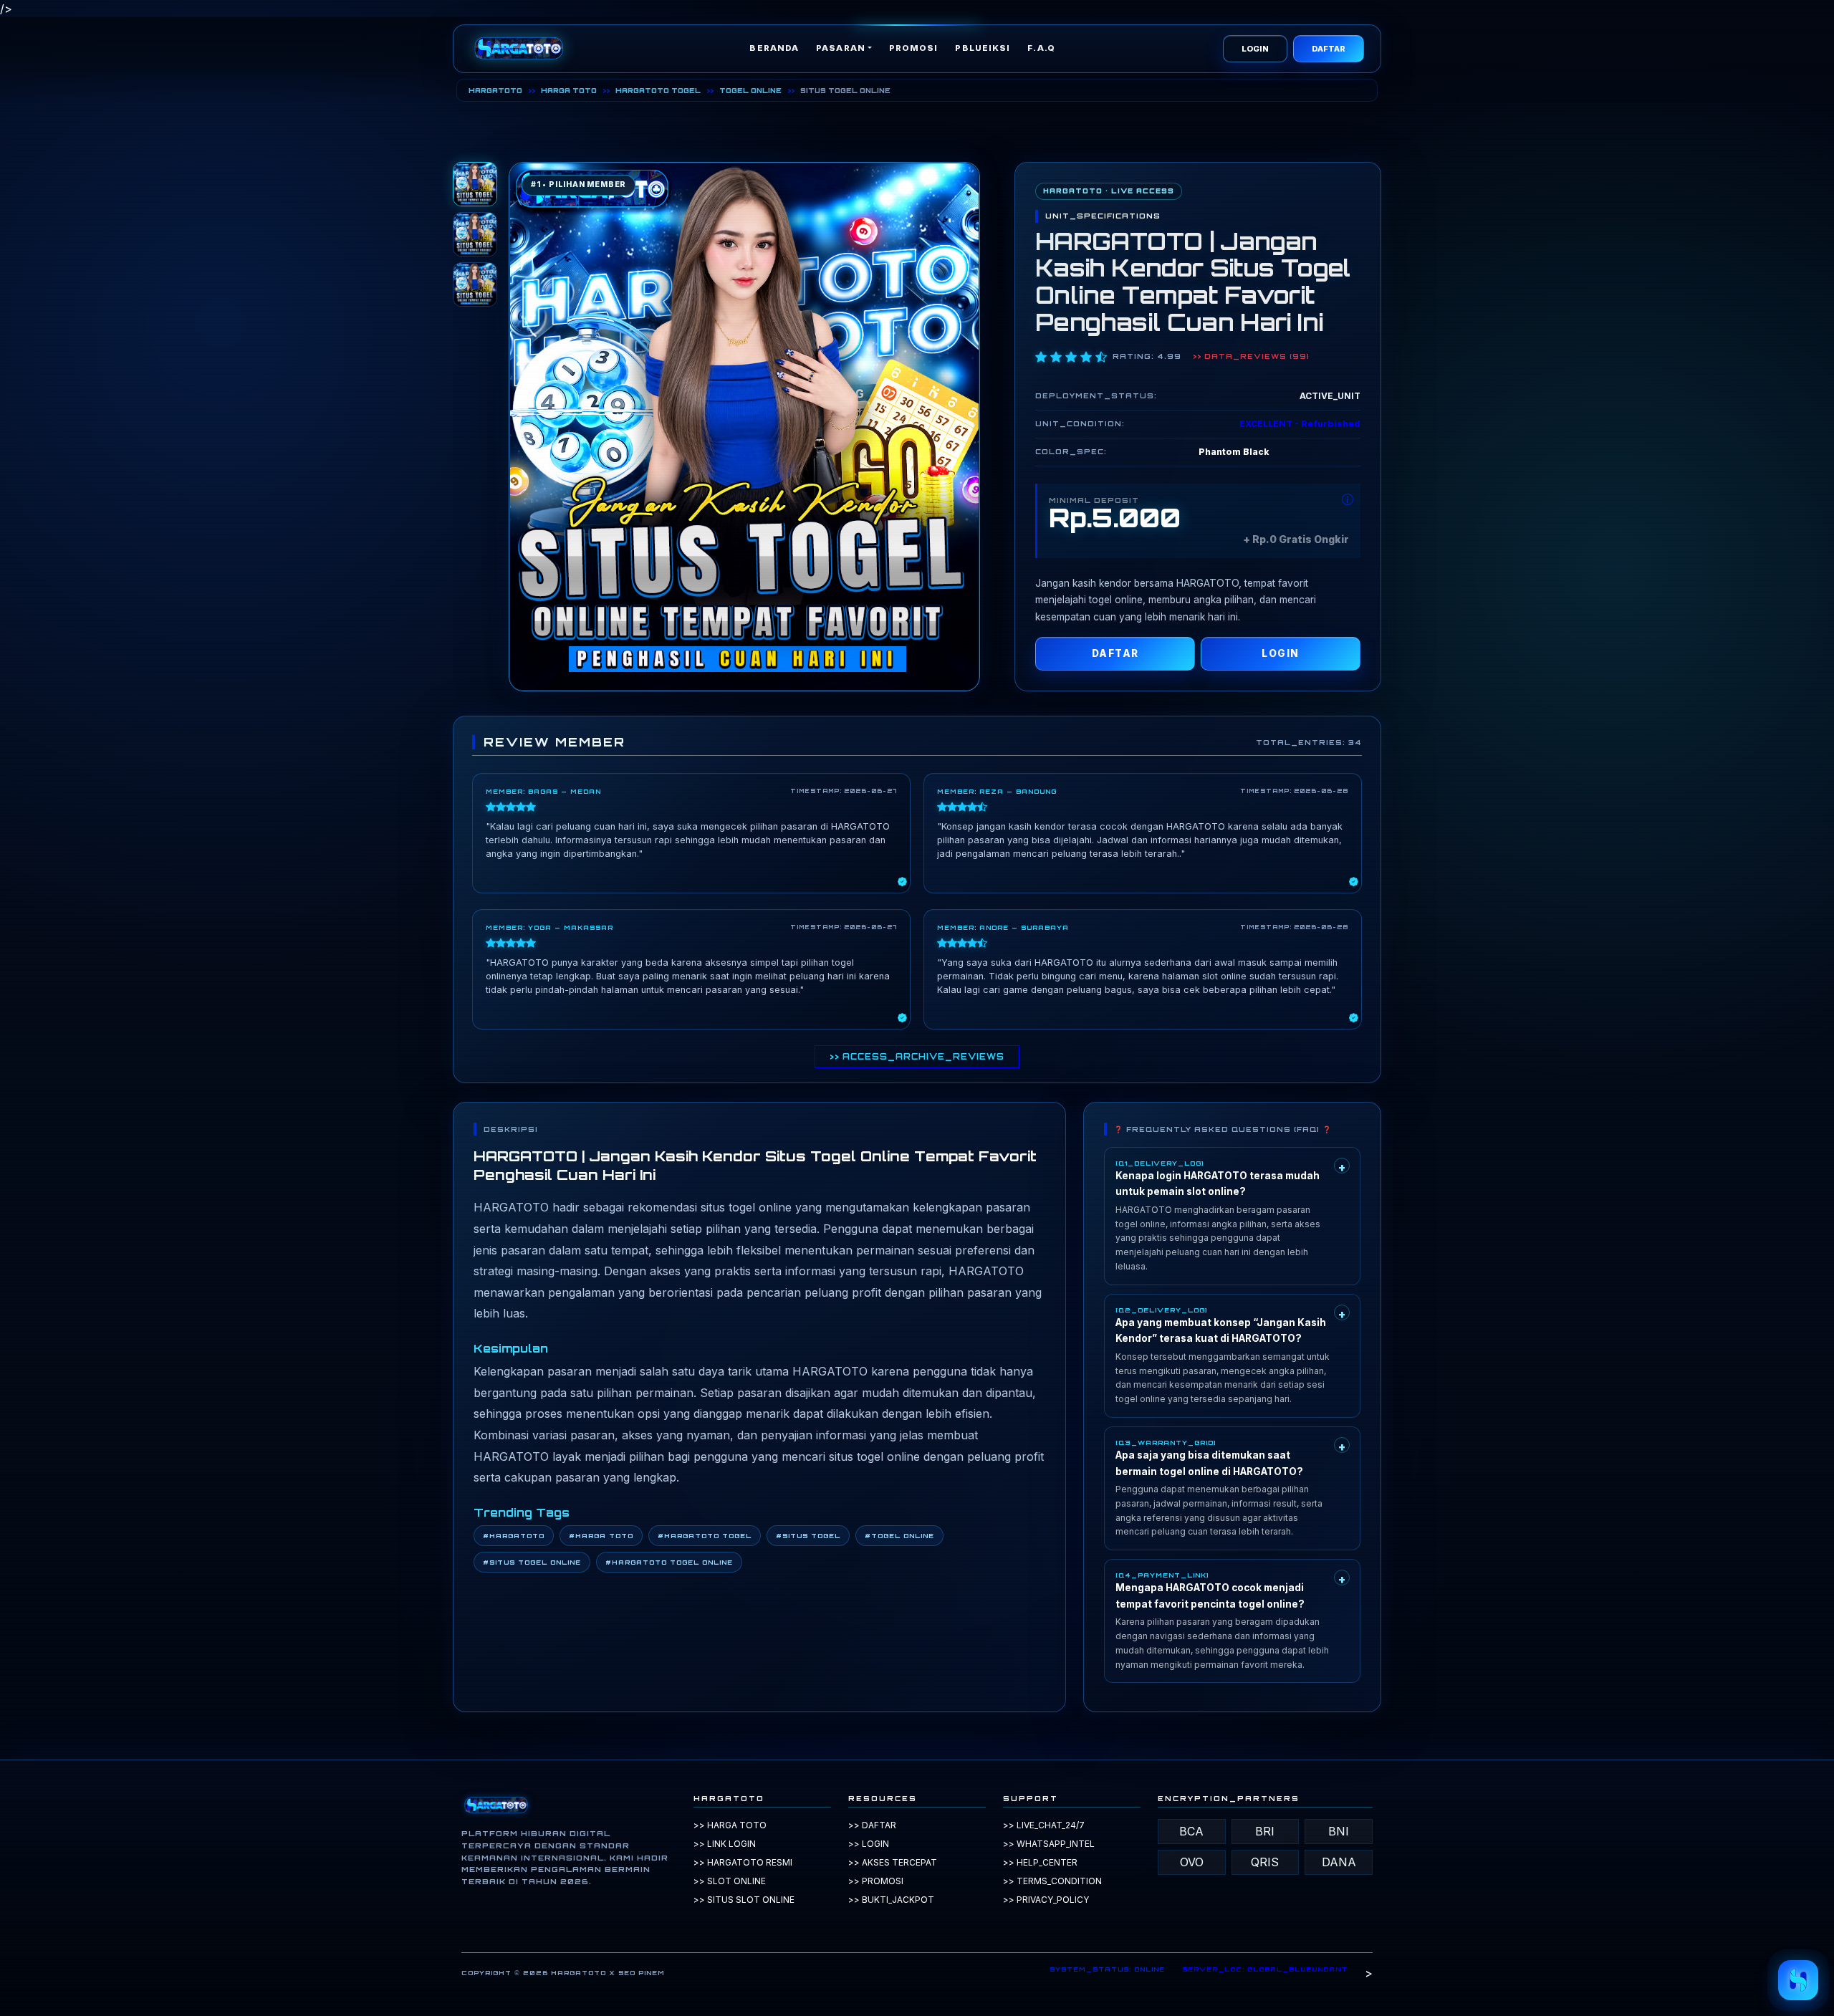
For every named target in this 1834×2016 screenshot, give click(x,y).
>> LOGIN (869, 1844)
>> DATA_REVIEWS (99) (1251, 356)
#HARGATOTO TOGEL (705, 1536)
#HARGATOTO (514, 1536)
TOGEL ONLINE (750, 90)
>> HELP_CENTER (1040, 1862)
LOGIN (1255, 49)
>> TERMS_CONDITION (1052, 1881)
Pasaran (841, 48)
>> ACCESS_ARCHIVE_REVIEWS (917, 1057)
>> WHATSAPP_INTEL (1049, 1844)
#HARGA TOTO (601, 1536)
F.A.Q (1041, 48)
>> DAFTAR (872, 1825)
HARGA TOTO (569, 90)
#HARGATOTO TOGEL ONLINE (669, 1562)
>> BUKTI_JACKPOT (891, 1900)
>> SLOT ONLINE (730, 1881)
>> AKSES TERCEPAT (893, 1862)
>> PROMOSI (876, 1881)
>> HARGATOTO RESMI (743, 1862)
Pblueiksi (983, 48)
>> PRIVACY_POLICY (1046, 1900)
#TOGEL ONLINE (899, 1536)
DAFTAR (1329, 49)
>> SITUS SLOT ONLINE (744, 1900)
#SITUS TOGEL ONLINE (532, 1562)
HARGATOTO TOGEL (658, 90)
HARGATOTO (495, 90)
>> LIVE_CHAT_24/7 (1044, 1825)
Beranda (774, 48)
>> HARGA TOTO (730, 1825)
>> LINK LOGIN (725, 1844)
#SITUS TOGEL (808, 1536)
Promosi (914, 48)
